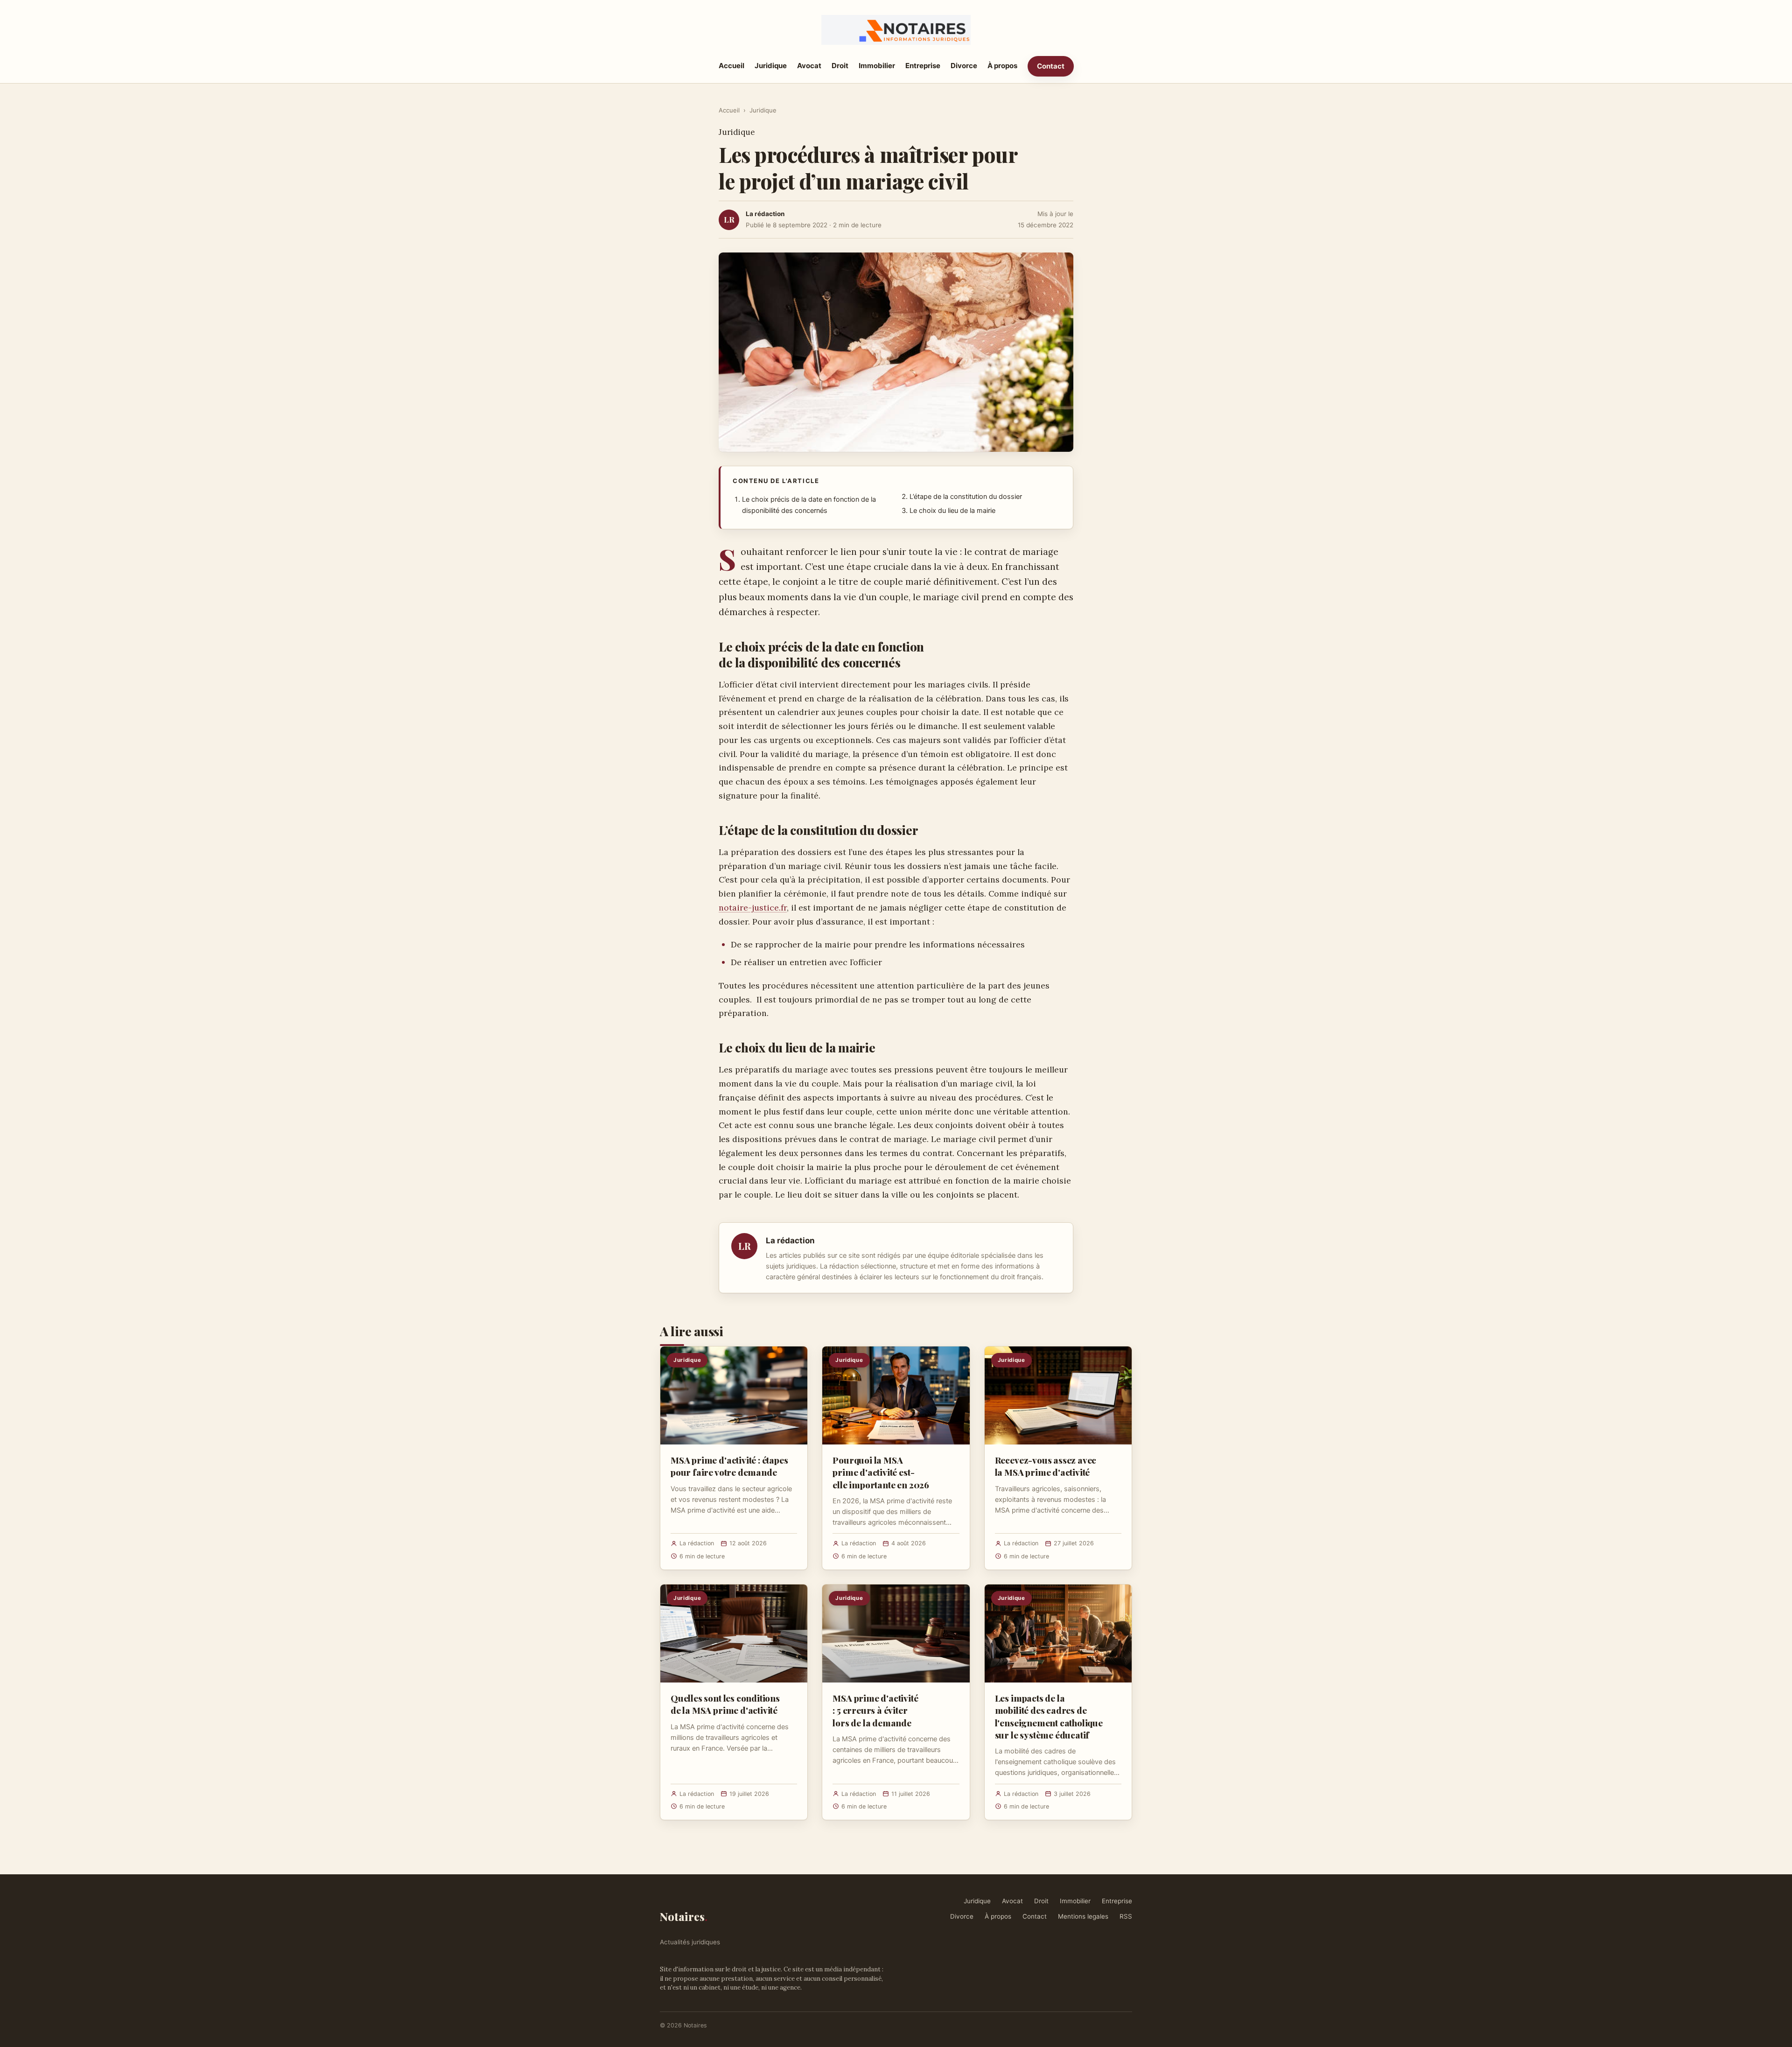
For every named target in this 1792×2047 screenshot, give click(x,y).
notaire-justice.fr (753, 908)
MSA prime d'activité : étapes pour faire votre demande (729, 1466)
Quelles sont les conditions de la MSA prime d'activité (725, 1704)
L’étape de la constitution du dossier (966, 497)
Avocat (809, 66)
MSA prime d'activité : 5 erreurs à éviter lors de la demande (875, 1710)
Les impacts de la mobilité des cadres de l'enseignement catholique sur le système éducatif (1049, 1716)
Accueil (731, 66)
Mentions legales (1083, 1916)
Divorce (964, 66)
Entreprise (923, 66)
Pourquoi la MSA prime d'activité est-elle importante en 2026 (881, 1472)
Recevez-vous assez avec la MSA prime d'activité (1046, 1466)
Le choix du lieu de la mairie (952, 511)
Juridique (771, 66)
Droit (840, 66)
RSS (1126, 1916)
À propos (1002, 66)
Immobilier (877, 66)
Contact (1051, 66)
